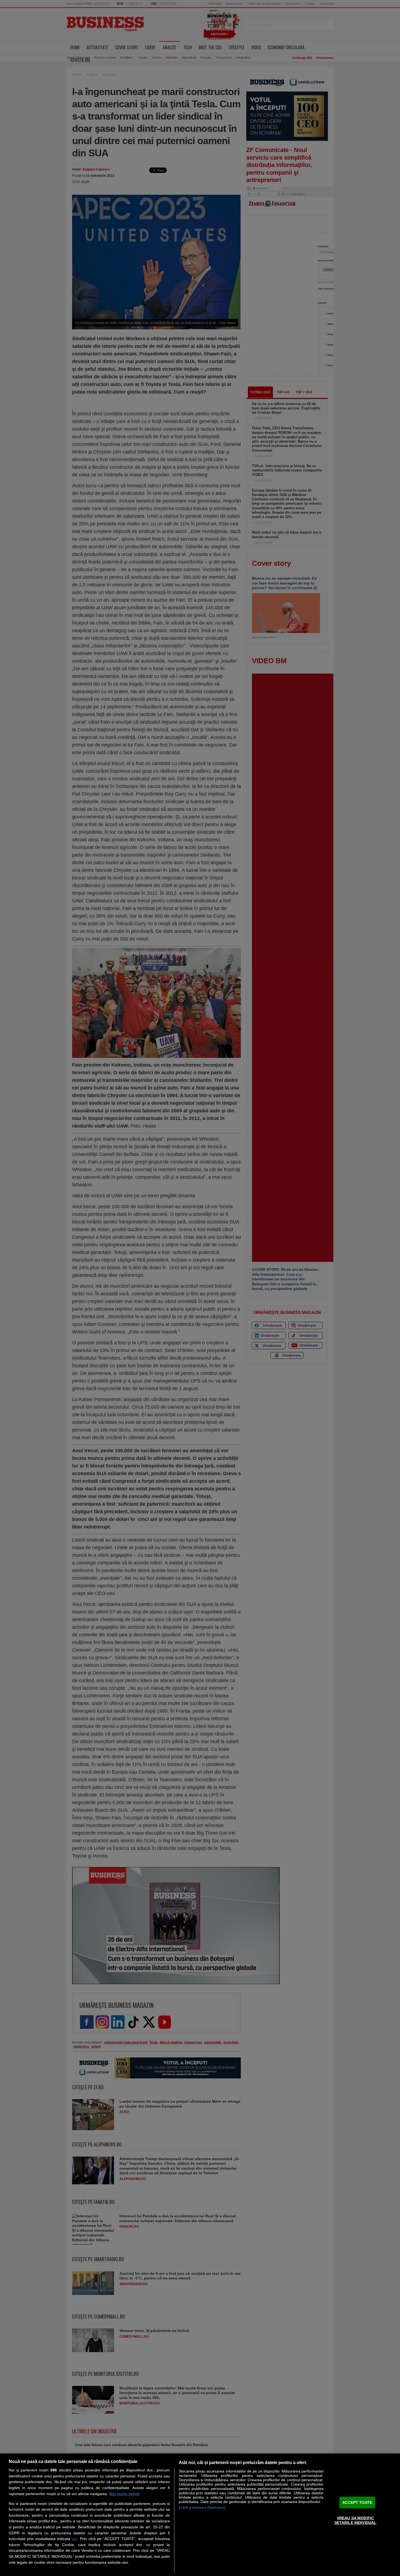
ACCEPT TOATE (357, 2502)
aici (75, 2539)
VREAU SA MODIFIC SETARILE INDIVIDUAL (356, 2520)
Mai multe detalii (125, 2494)
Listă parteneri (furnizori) (202, 2507)
